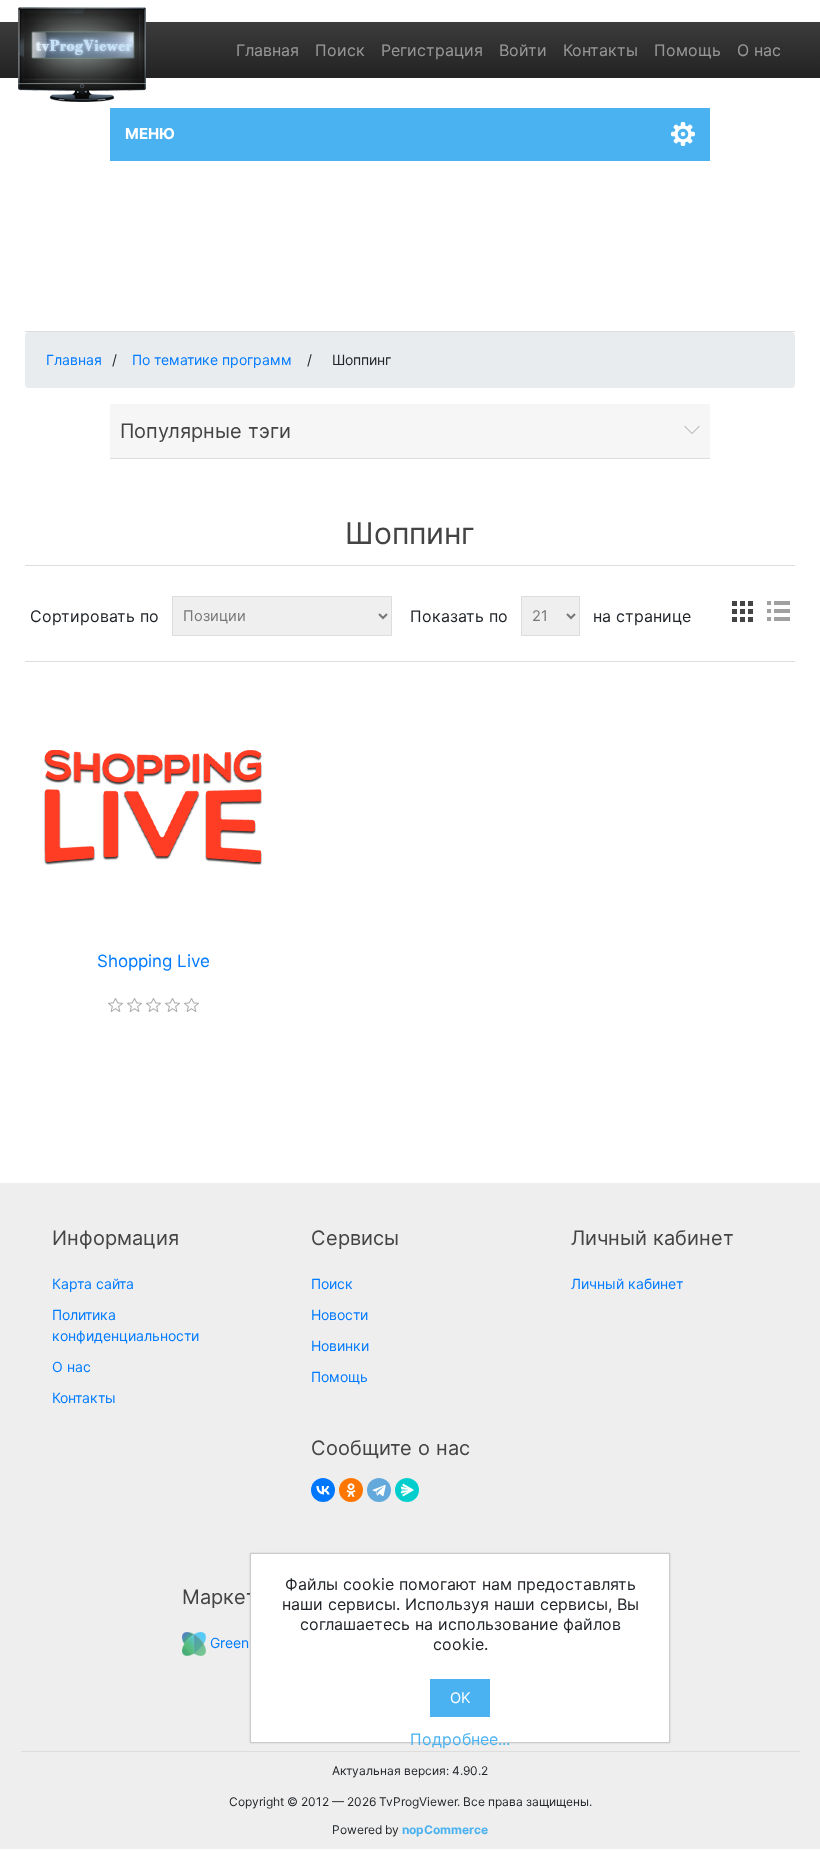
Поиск (340, 50)
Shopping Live (153, 961)
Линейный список (778, 612)
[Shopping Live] (152, 806)
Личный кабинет (627, 1283)
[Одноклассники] (351, 1490)
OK (460, 1698)
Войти (523, 50)
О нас (759, 50)
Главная (267, 50)
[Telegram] (379, 1490)
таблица (742, 612)
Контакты (600, 50)
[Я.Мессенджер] (407, 1490)
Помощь (687, 50)
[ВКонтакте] (323, 1490)
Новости (339, 1314)
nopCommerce (445, 1829)
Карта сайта (93, 1283)
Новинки (340, 1345)
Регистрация (432, 50)
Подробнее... (460, 1739)
